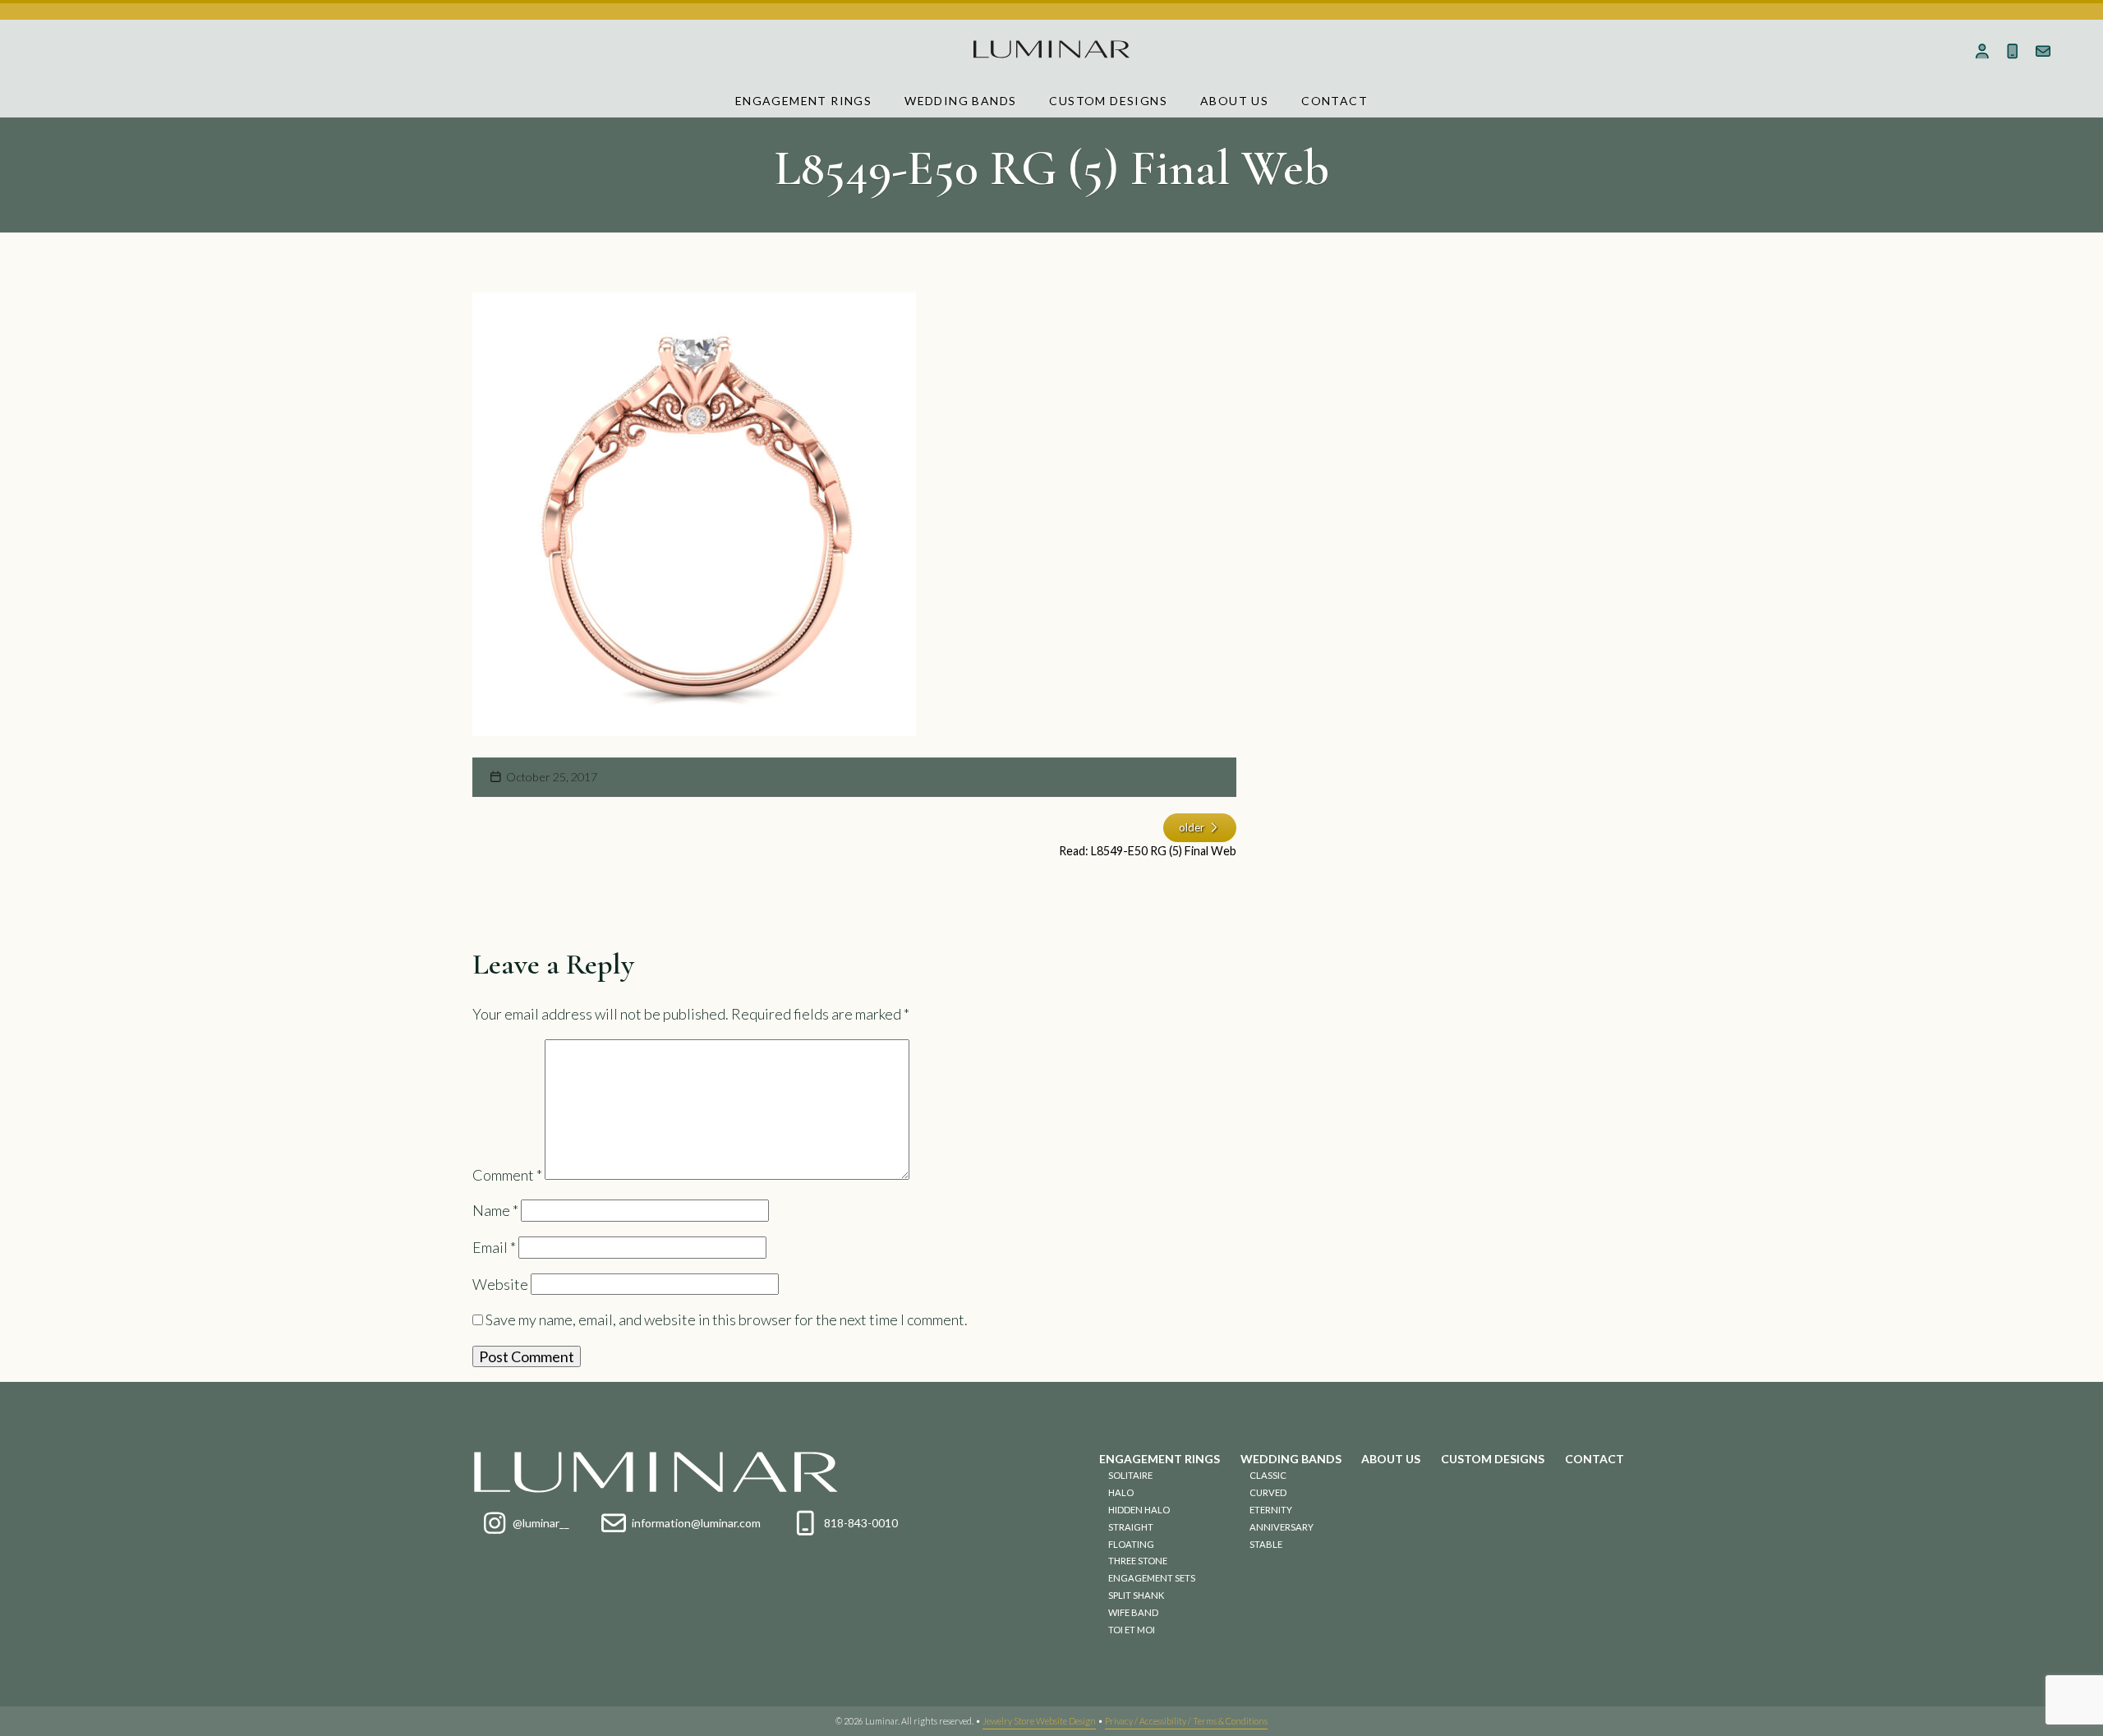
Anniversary (1282, 1527)
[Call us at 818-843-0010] (2013, 51)
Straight (1131, 1527)
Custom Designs (1108, 101)
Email (494, 1247)
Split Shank (1136, 1595)
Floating (1131, 1544)
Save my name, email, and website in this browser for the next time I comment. (727, 1319)
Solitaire (1130, 1475)
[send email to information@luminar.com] (2043, 51)
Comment (507, 1174)
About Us (1234, 101)
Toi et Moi (1132, 1630)
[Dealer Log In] (1983, 51)
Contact (1335, 101)
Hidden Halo (1139, 1510)
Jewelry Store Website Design (1039, 1721)
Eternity (1271, 1510)
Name (495, 1210)
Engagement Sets (1152, 1578)
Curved (1268, 1492)
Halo (1121, 1492)
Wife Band (1133, 1612)
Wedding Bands (960, 101)
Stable (1266, 1544)
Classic (1268, 1475)
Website (500, 1284)
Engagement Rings (803, 101)
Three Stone (1138, 1561)
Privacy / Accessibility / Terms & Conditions (1186, 1721)
